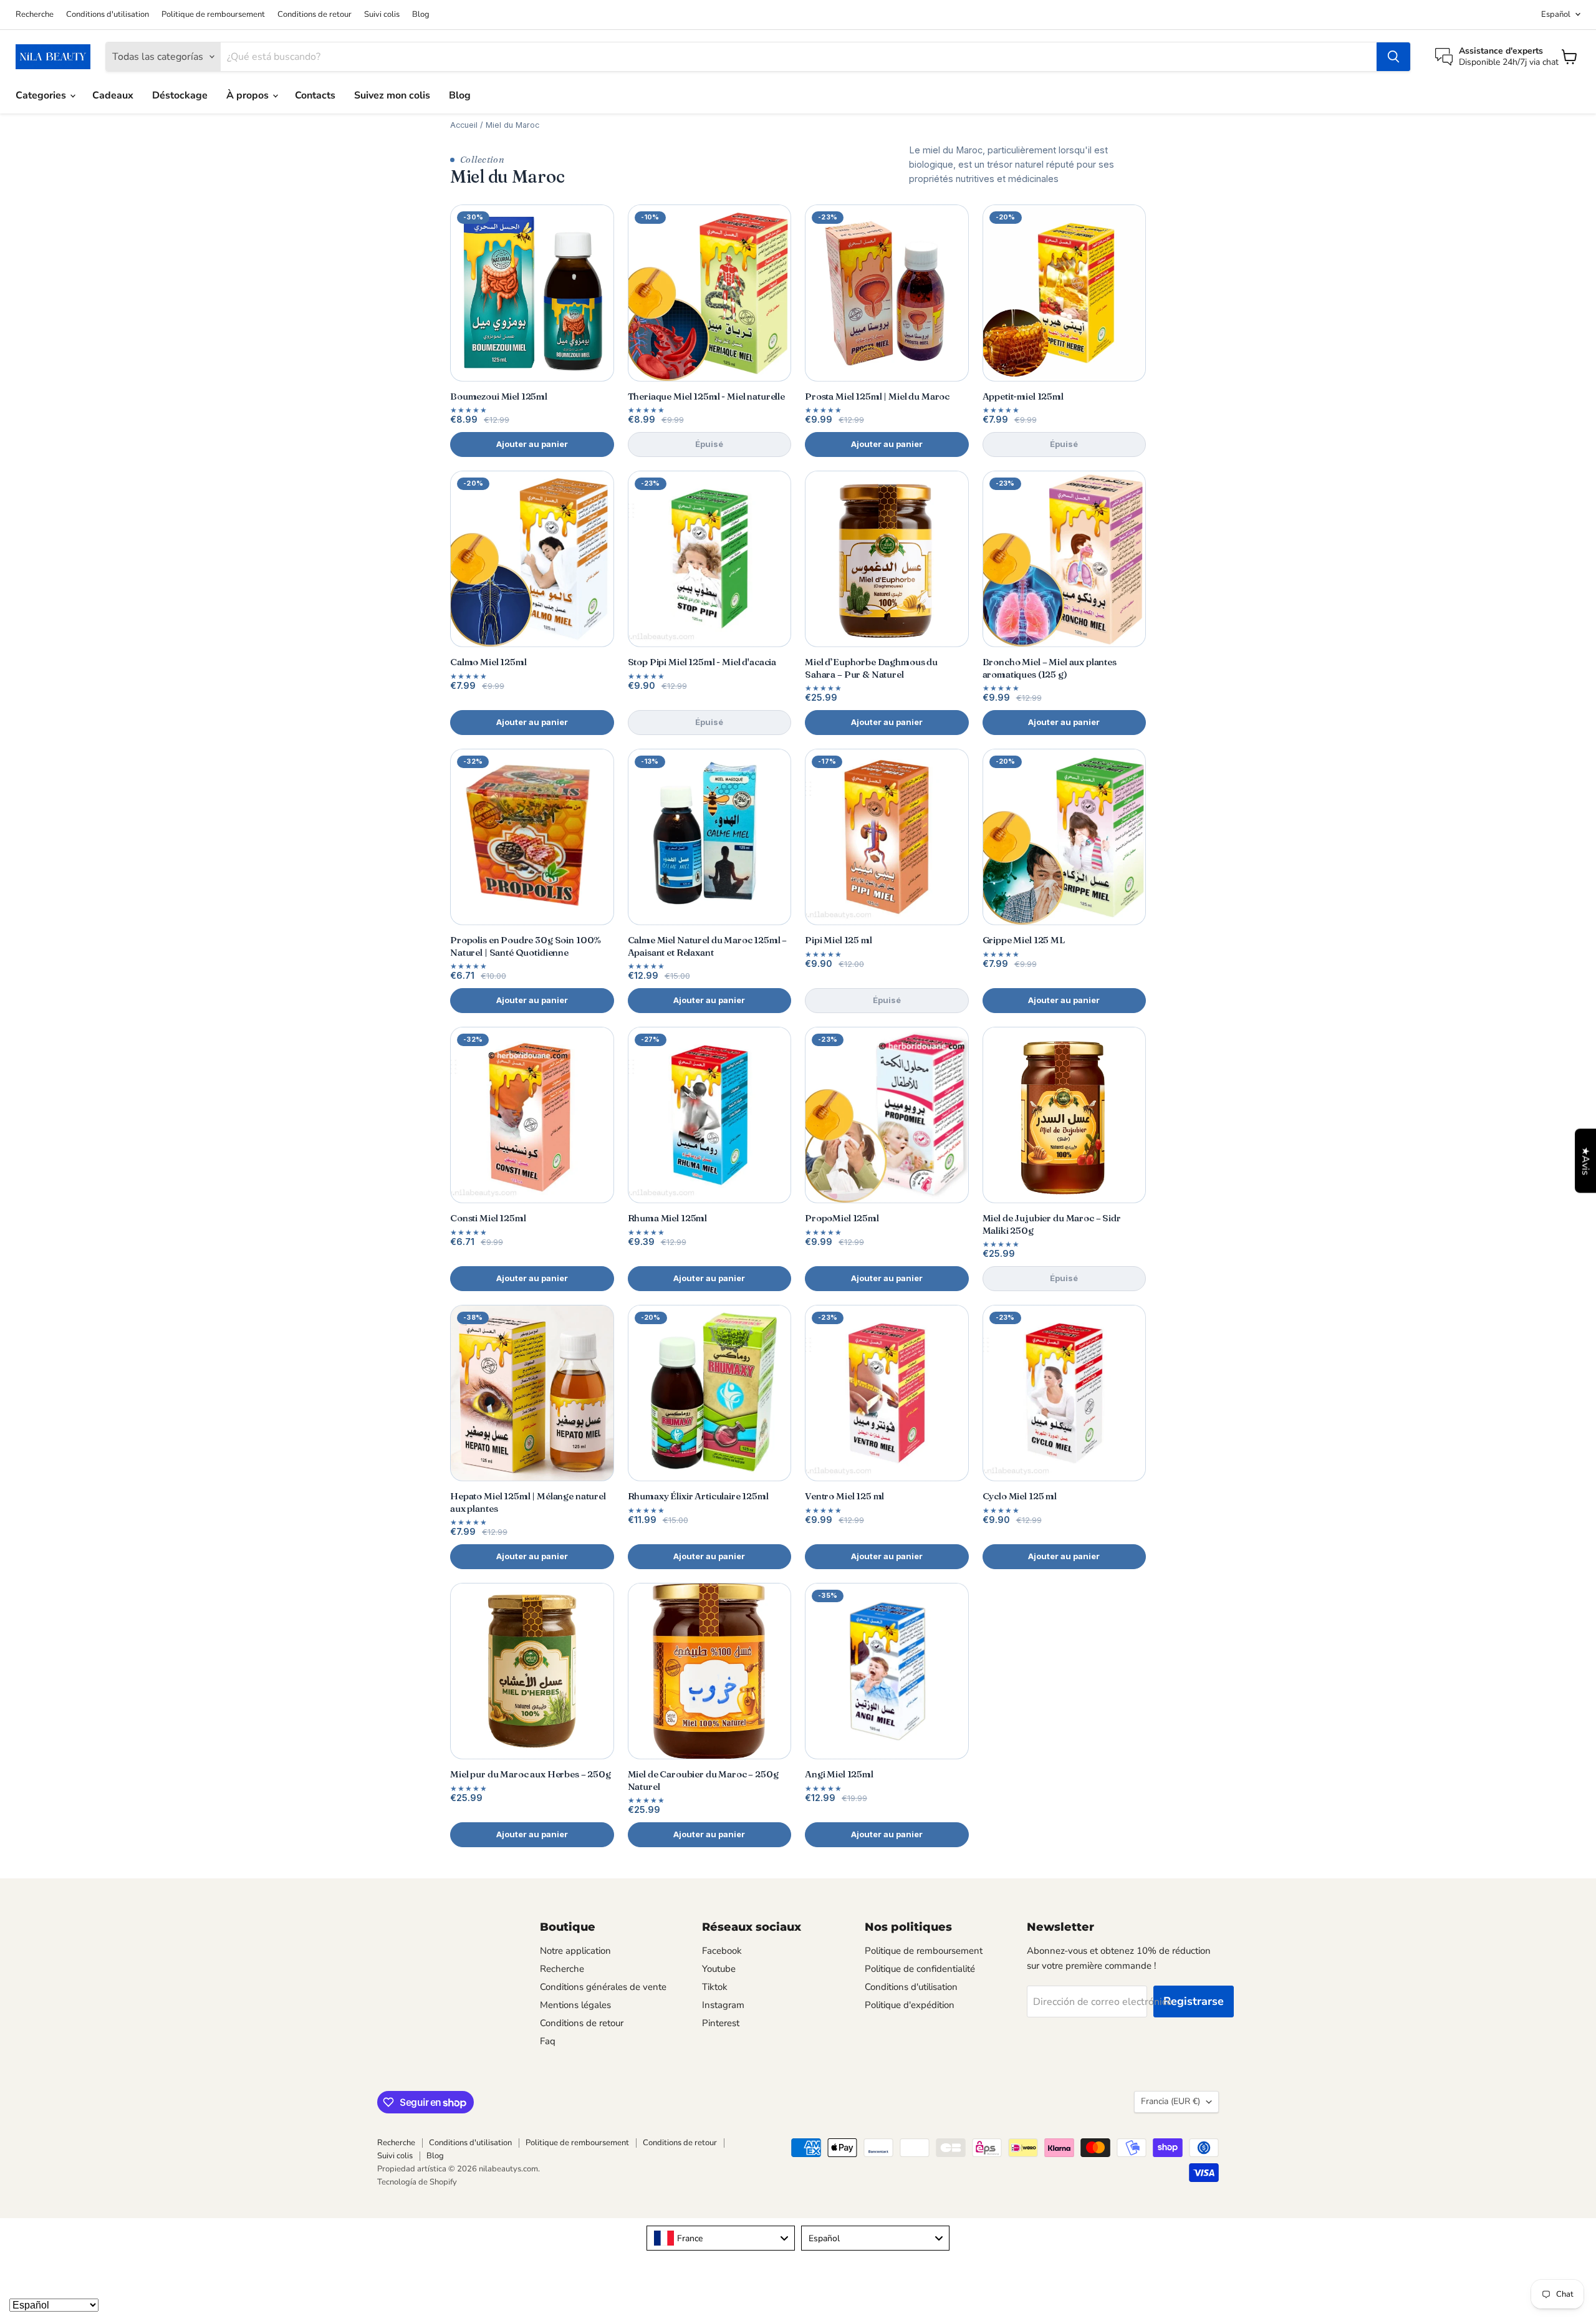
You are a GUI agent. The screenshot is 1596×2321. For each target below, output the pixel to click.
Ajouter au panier (532, 444)
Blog (421, 15)
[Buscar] (1393, 57)
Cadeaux (113, 95)
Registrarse (1194, 2001)
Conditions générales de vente (603, 1987)
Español (1556, 14)
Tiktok (715, 1987)
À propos (249, 95)
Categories (42, 95)
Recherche (35, 15)
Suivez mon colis (392, 95)
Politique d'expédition (910, 2005)
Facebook (722, 1951)
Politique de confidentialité (920, 1969)
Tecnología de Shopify (417, 2182)
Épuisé (709, 444)
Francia (1171, 2101)
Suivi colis (382, 15)
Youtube (719, 1969)
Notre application (575, 1951)
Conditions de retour (315, 15)
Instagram (723, 2005)
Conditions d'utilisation (108, 15)
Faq (548, 2041)
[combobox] (721, 2238)
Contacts (315, 95)
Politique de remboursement (213, 15)
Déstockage (180, 95)
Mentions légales (575, 2005)
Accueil (464, 125)
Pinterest (721, 2023)
